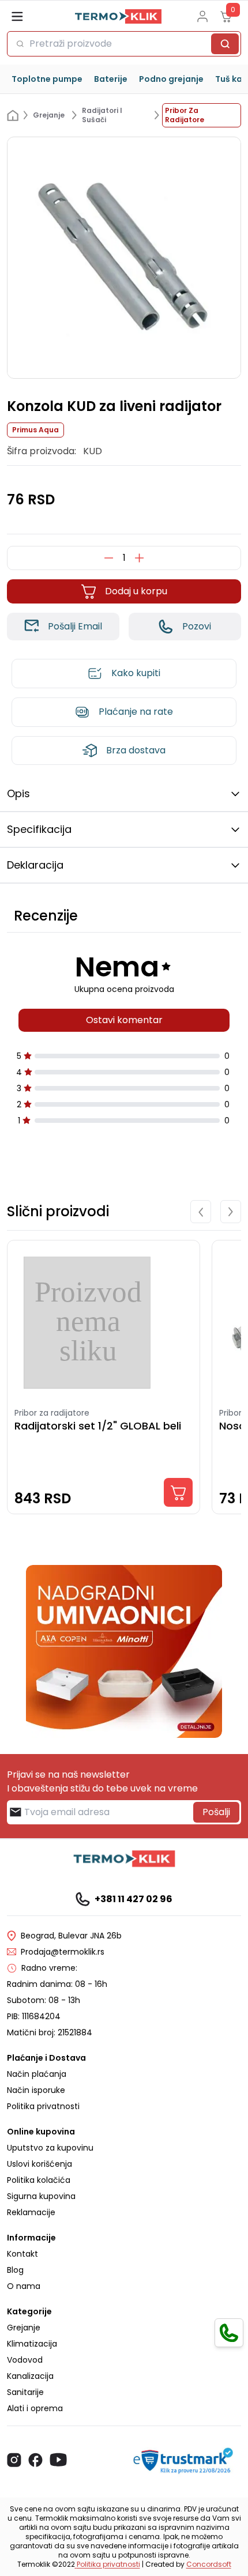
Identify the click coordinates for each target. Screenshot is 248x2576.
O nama (24, 2286)
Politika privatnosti (43, 2106)
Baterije (111, 79)
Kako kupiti (136, 673)
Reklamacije (31, 2212)
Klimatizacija (32, 2344)
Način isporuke (36, 2090)
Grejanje (24, 2328)
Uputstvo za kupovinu (50, 2148)
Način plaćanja (37, 2074)
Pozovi (197, 626)
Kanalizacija (30, 2376)
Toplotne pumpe (47, 79)
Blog (15, 2270)
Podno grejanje (171, 79)
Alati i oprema (35, 2408)
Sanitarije (25, 2392)
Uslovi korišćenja (40, 2164)
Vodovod (25, 2360)
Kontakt (22, 2254)
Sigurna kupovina (41, 2196)
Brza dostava (136, 750)
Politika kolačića (39, 2180)
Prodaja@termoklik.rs (63, 1952)
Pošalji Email (75, 626)
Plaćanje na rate (136, 712)
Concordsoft (209, 2564)
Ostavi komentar (124, 1020)
